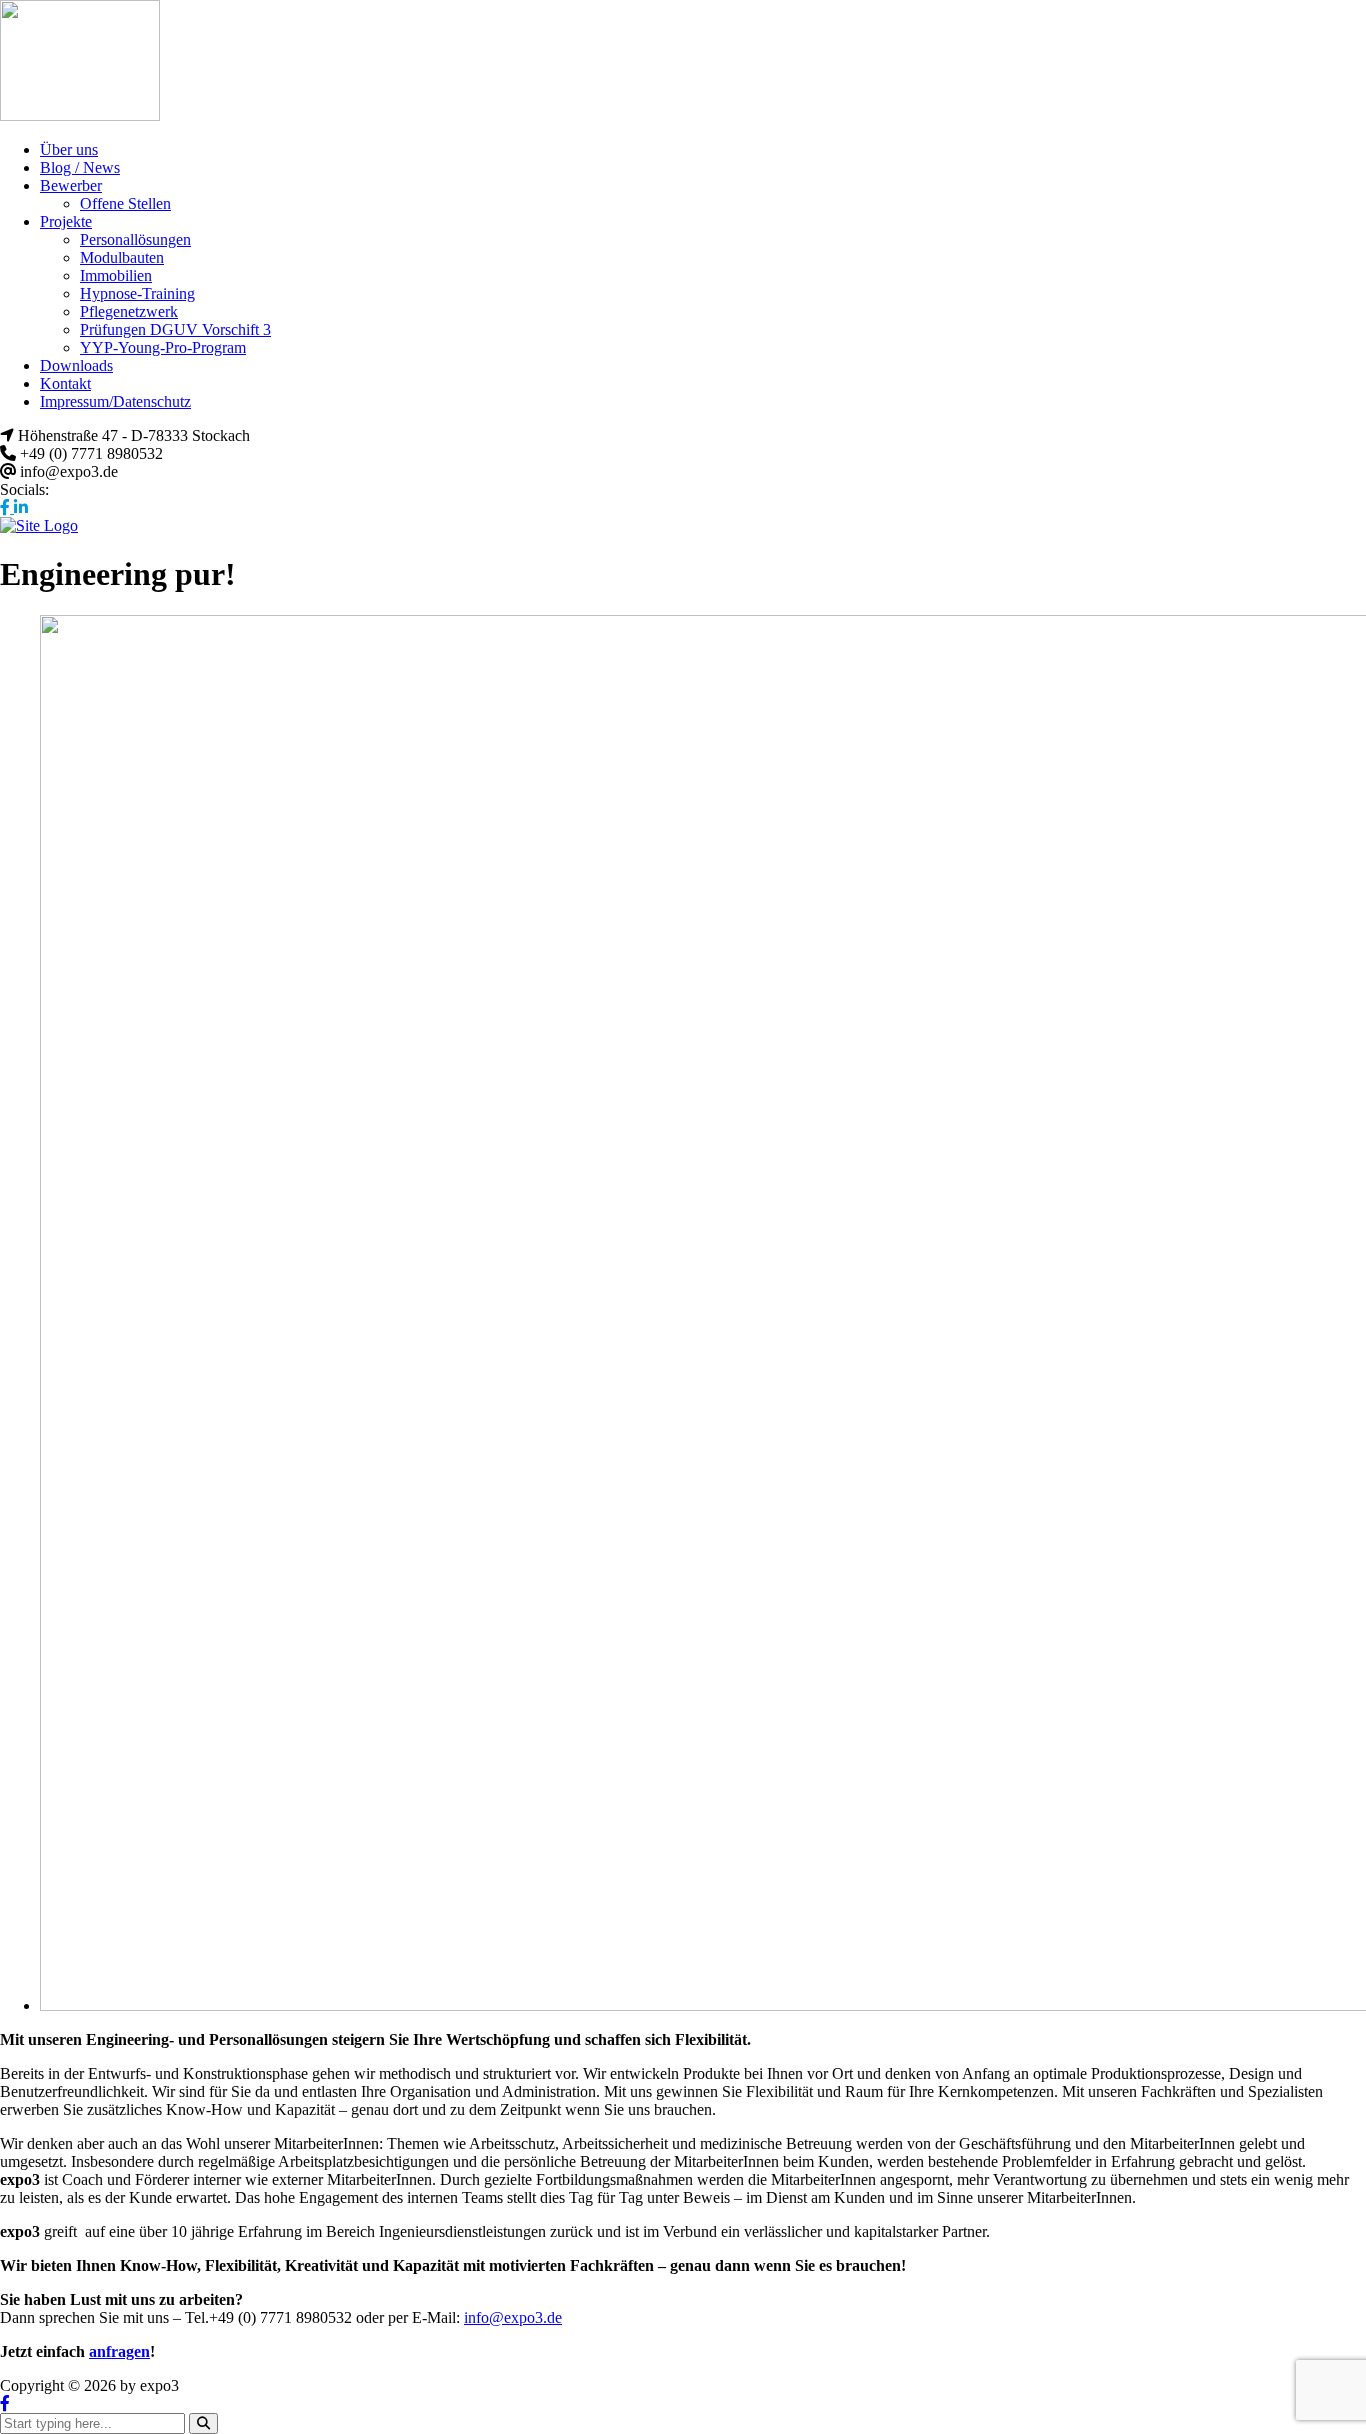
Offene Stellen (125, 203)
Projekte (66, 221)
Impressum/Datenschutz (115, 401)
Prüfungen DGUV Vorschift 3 (175, 329)
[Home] (39, 525)
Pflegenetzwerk (129, 311)
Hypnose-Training (137, 293)
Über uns (69, 149)
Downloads (76, 365)
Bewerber (71, 185)
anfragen (119, 2351)
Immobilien (116, 275)
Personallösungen (135, 239)
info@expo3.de (513, 2317)
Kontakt (65, 383)
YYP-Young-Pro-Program (163, 347)
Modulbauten (122, 257)
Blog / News (80, 167)
